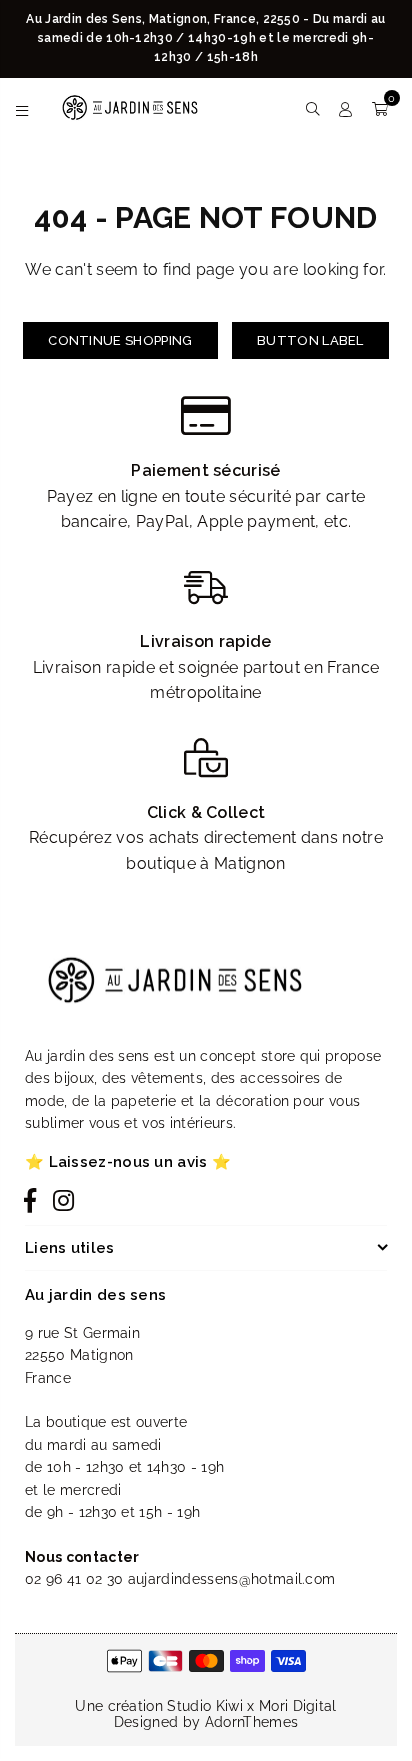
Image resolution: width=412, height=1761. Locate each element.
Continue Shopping (120, 340)
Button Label (310, 340)
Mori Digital (298, 1706)
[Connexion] (345, 108)
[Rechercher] (312, 108)
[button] (380, 108)
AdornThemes (252, 1722)
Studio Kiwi (205, 1706)
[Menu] (22, 108)
